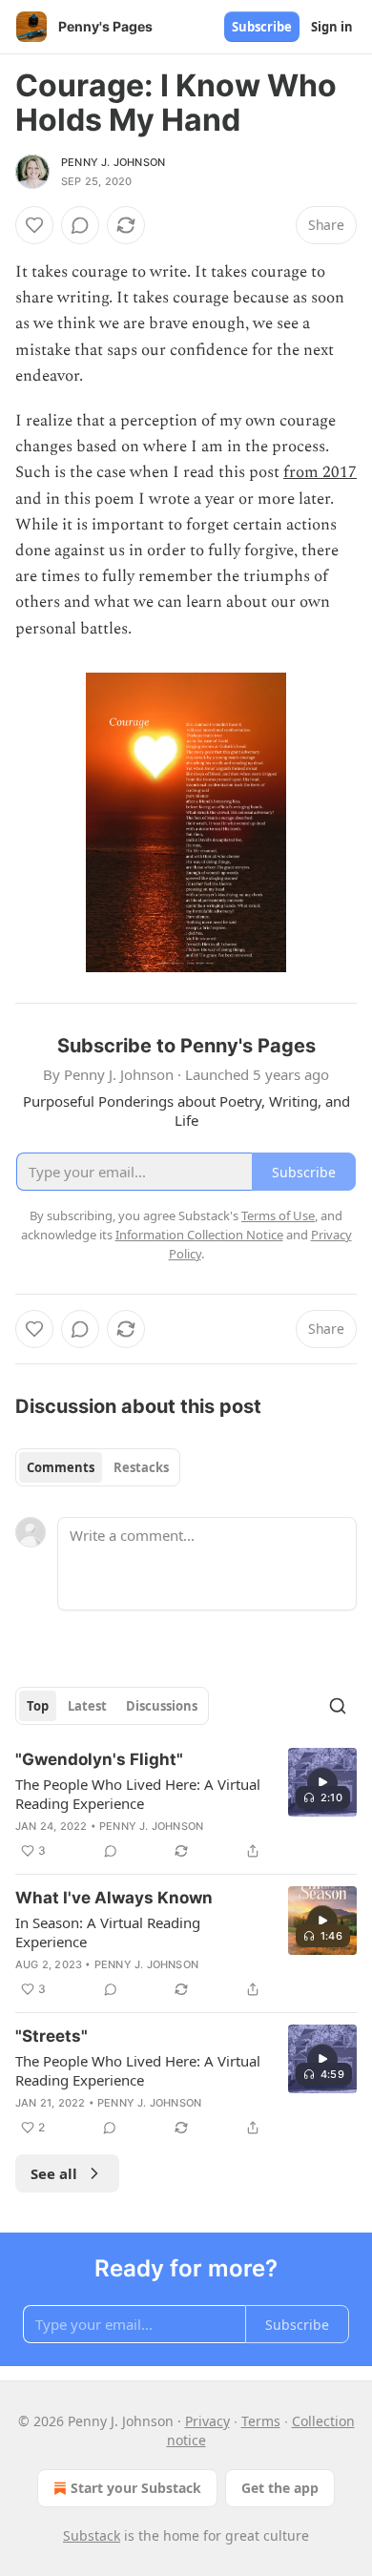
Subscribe (262, 27)
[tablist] (98, 1467)
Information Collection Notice (199, 1235)
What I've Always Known (114, 1898)
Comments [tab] (61, 1467)
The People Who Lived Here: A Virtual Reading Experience (138, 1794)
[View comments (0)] (80, 225)
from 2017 (320, 472)
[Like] (34, 225)
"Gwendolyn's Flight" (99, 1759)
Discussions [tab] (162, 1706)
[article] (186, 1805)
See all (54, 2173)
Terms (261, 2421)
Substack (92, 2535)
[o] (322, 1782)
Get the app (280, 2488)
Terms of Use (278, 1215)
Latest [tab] (87, 1706)
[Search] (338, 1706)
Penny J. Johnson (113, 162)
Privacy (207, 2421)
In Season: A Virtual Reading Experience (108, 1932)
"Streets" (52, 2036)
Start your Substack (136, 2488)
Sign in (332, 27)
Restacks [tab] (141, 1467)
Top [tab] (38, 1706)
